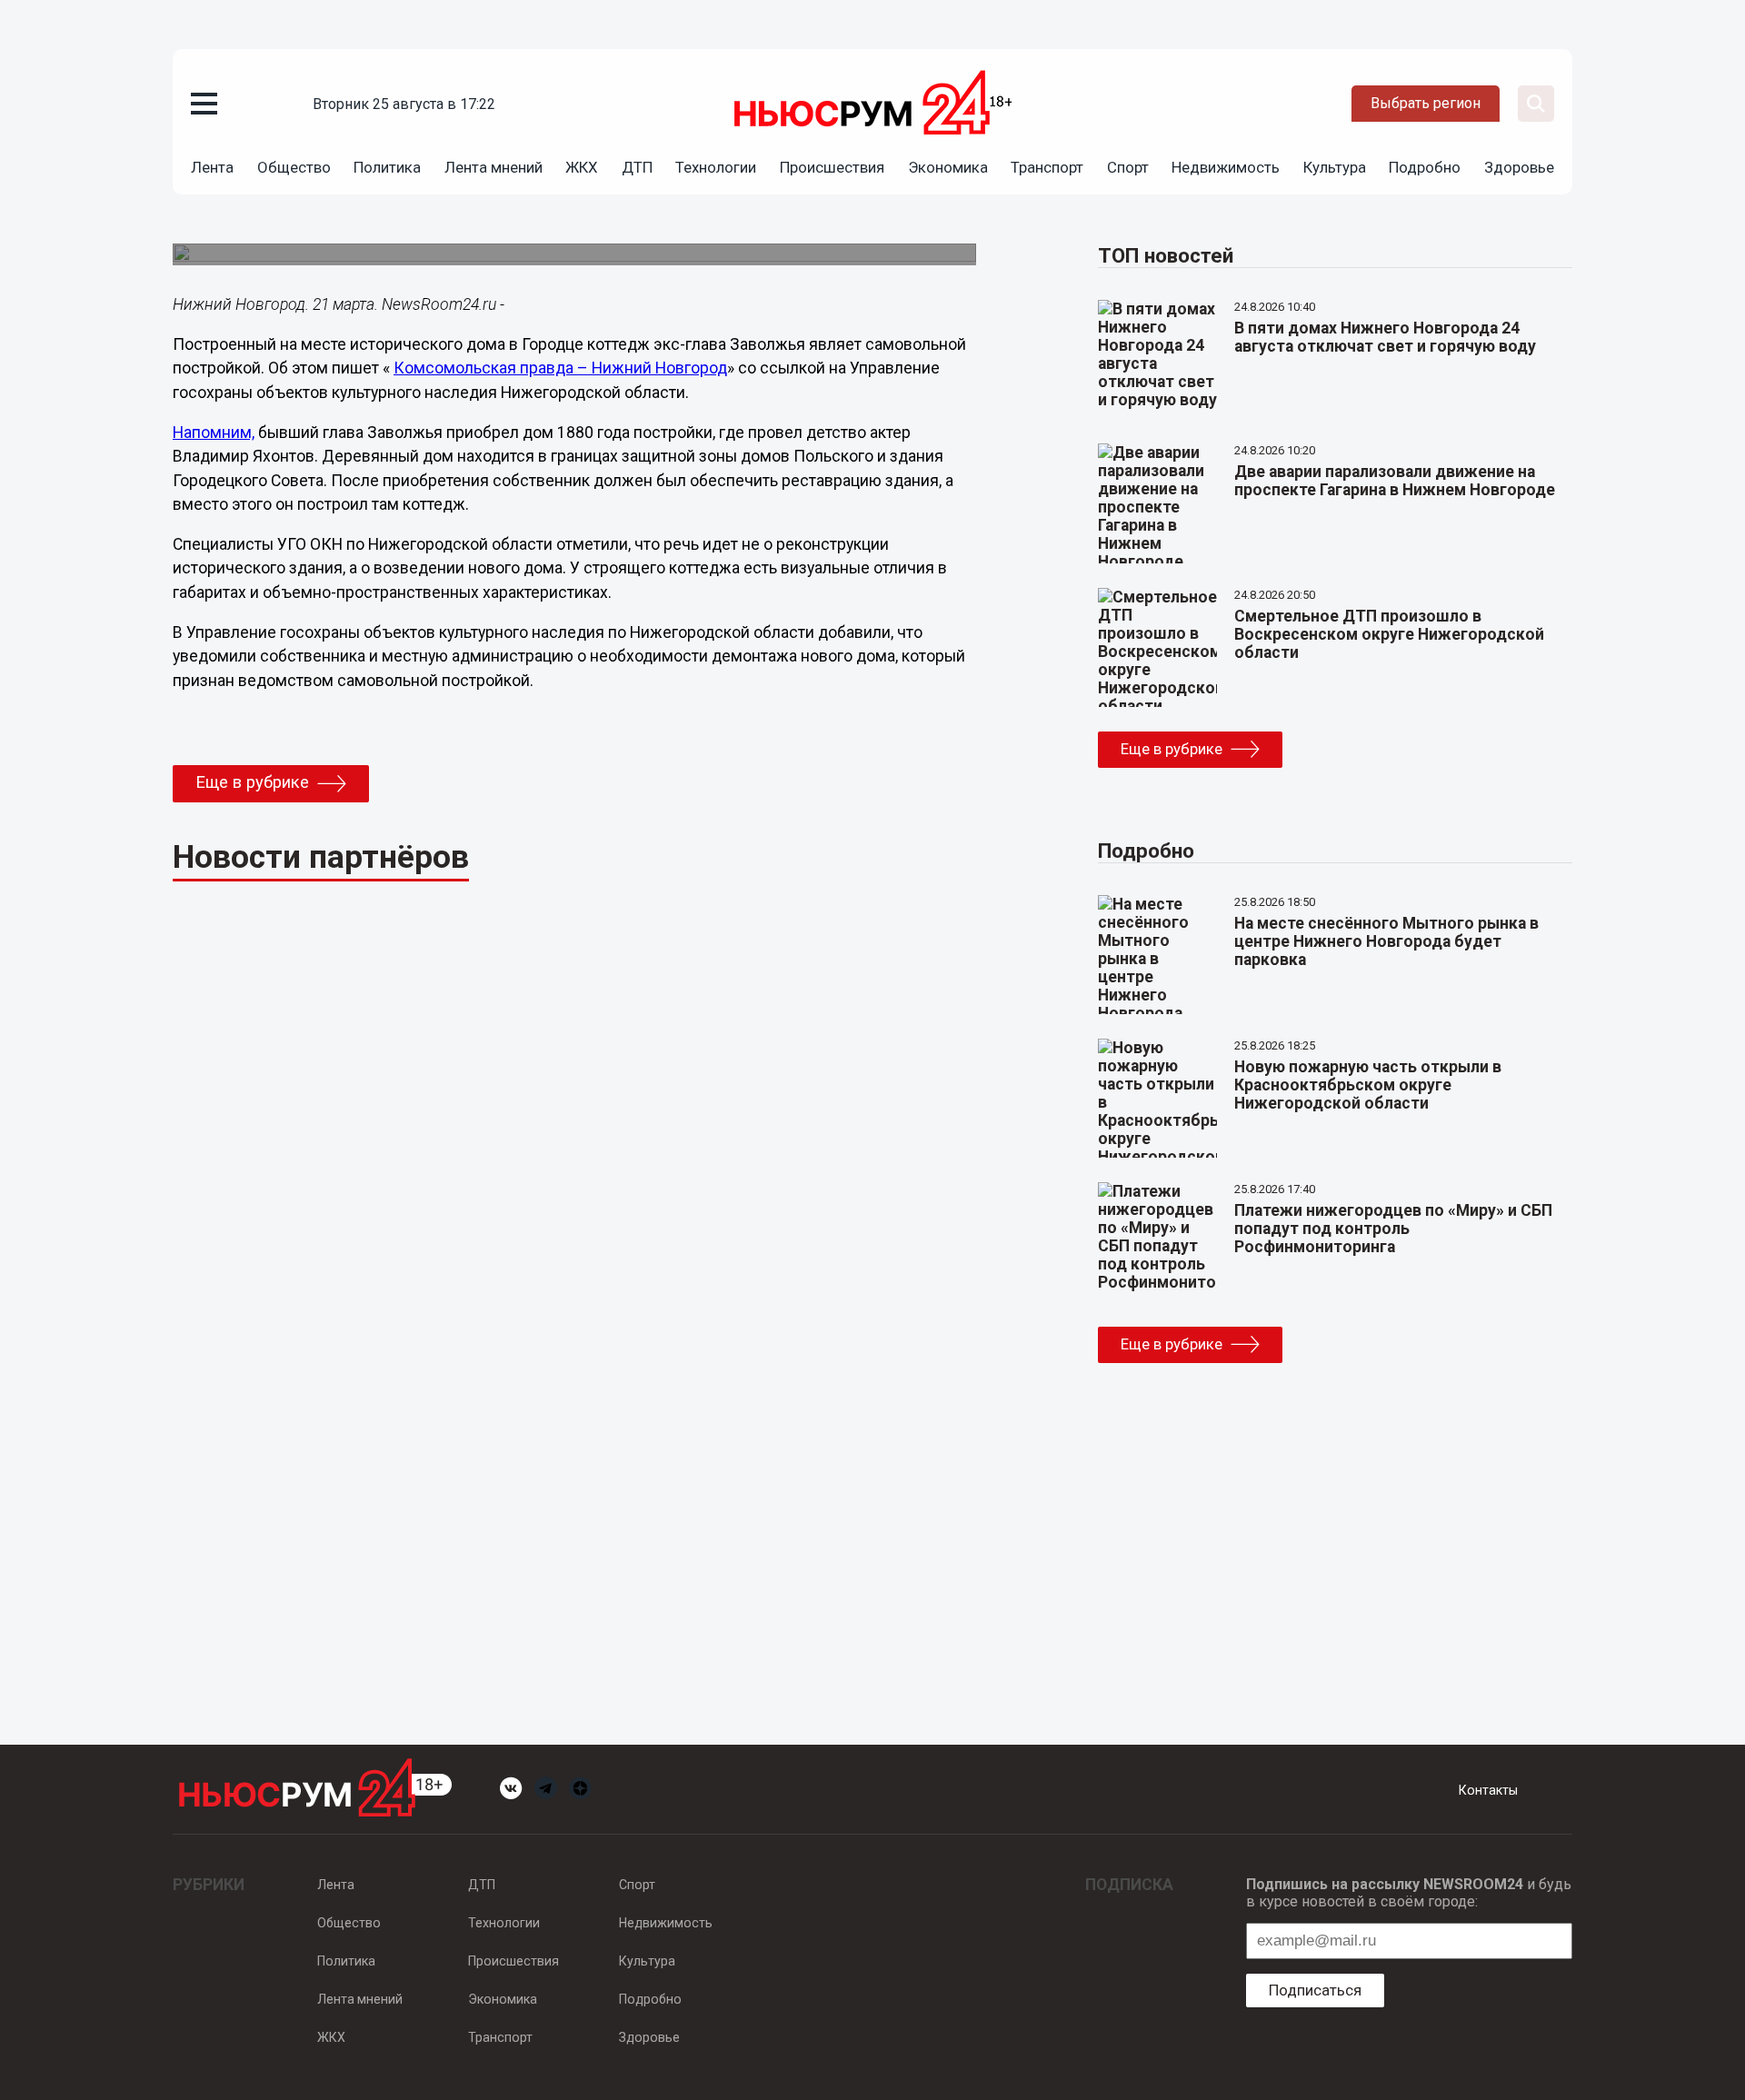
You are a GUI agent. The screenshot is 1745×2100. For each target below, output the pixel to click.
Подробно (1425, 167)
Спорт (1128, 167)
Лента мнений (494, 167)
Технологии (716, 167)
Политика (387, 167)
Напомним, (214, 433)
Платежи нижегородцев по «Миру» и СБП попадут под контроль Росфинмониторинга (1393, 1229)
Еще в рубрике (252, 782)
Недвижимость (1226, 167)
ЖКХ (582, 167)
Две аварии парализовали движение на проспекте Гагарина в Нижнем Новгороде (1395, 481)
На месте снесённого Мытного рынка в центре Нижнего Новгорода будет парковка (1386, 941)
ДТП (637, 167)
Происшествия (832, 167)
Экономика (948, 167)
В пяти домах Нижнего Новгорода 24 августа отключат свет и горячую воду (1385, 337)
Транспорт (1047, 167)
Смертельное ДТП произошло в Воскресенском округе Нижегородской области (1389, 634)
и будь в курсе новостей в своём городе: (1409, 1893)
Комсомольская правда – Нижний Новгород (560, 368)
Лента (212, 167)
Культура (1335, 167)
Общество (294, 167)
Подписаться (1315, 1990)
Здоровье (1519, 167)
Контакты (1488, 1790)
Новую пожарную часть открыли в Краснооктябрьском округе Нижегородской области (1368, 1085)
